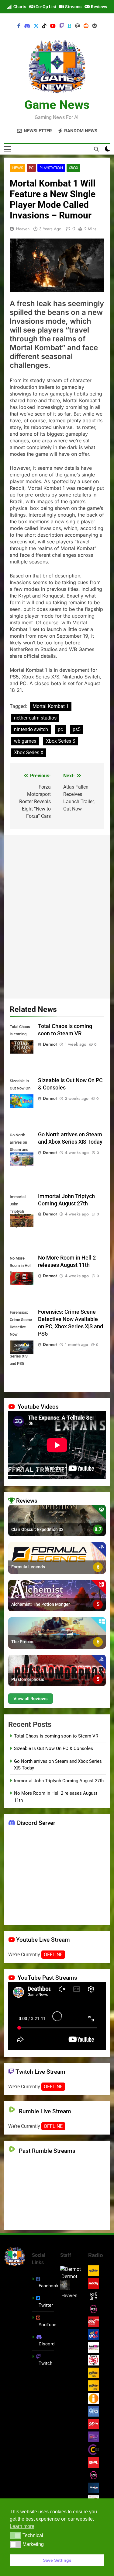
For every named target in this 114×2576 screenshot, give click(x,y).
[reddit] (86, 26)
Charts (19, 7)
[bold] (70, 26)
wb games (25, 741)
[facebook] (19, 26)
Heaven (23, 229)
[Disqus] (57, 916)
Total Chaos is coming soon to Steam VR (56, 1736)
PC (31, 168)
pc (60, 729)
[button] (15, 2536)
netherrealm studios (35, 718)
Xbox (73, 168)
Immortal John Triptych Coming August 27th (59, 1781)
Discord (47, 2344)
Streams (73, 7)
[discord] (27, 26)
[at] (78, 26)
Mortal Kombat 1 (51, 706)
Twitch (45, 2363)
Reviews (98, 7)
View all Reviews (31, 1698)
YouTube (47, 2325)
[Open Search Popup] (96, 149)
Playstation (51, 168)
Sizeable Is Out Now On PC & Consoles (54, 1748)
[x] (36, 26)
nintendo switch (31, 729)
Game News (57, 105)
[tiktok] (44, 26)
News (17, 168)
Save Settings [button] (57, 2560)
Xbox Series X (29, 753)
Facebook (49, 2286)
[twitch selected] (62, 26)
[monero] (95, 26)
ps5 (77, 729)
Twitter (46, 2305)
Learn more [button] (22, 2526)
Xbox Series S (61, 741)
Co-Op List (45, 7)
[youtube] (53, 26)
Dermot (50, 1044)
